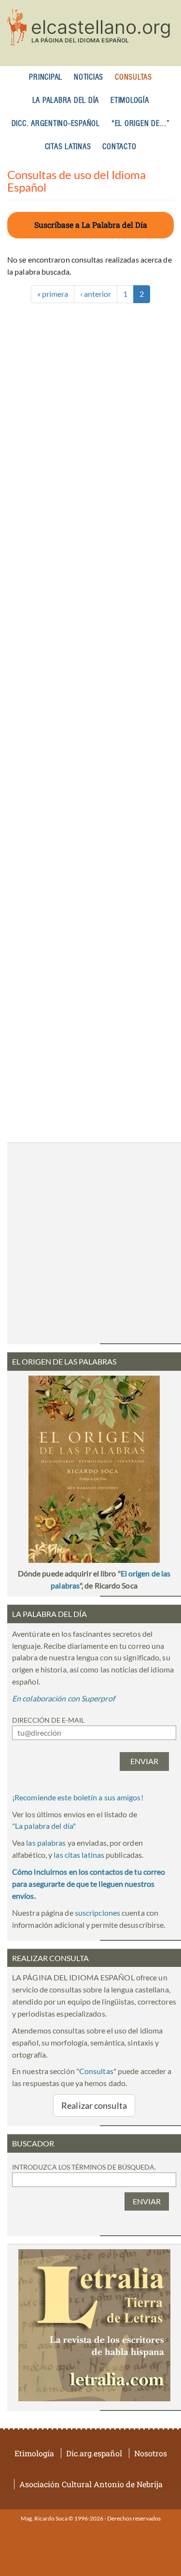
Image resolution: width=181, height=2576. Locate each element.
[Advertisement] (90, 704)
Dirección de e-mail (48, 1720)
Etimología (130, 101)
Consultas (133, 77)
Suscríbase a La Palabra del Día (91, 225)
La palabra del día (66, 101)
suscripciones (97, 1913)
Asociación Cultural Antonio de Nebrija (91, 2484)
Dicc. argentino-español (56, 124)
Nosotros (151, 2453)
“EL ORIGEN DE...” (141, 124)
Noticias (89, 77)
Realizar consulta (94, 2105)
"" (44, 1826)
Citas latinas (68, 147)
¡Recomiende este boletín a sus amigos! (78, 1797)
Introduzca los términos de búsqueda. (84, 2167)
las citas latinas (79, 1855)
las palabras (46, 1843)
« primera (53, 294)
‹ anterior (96, 294)
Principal (46, 77)
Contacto (119, 147)
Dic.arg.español (94, 2453)
